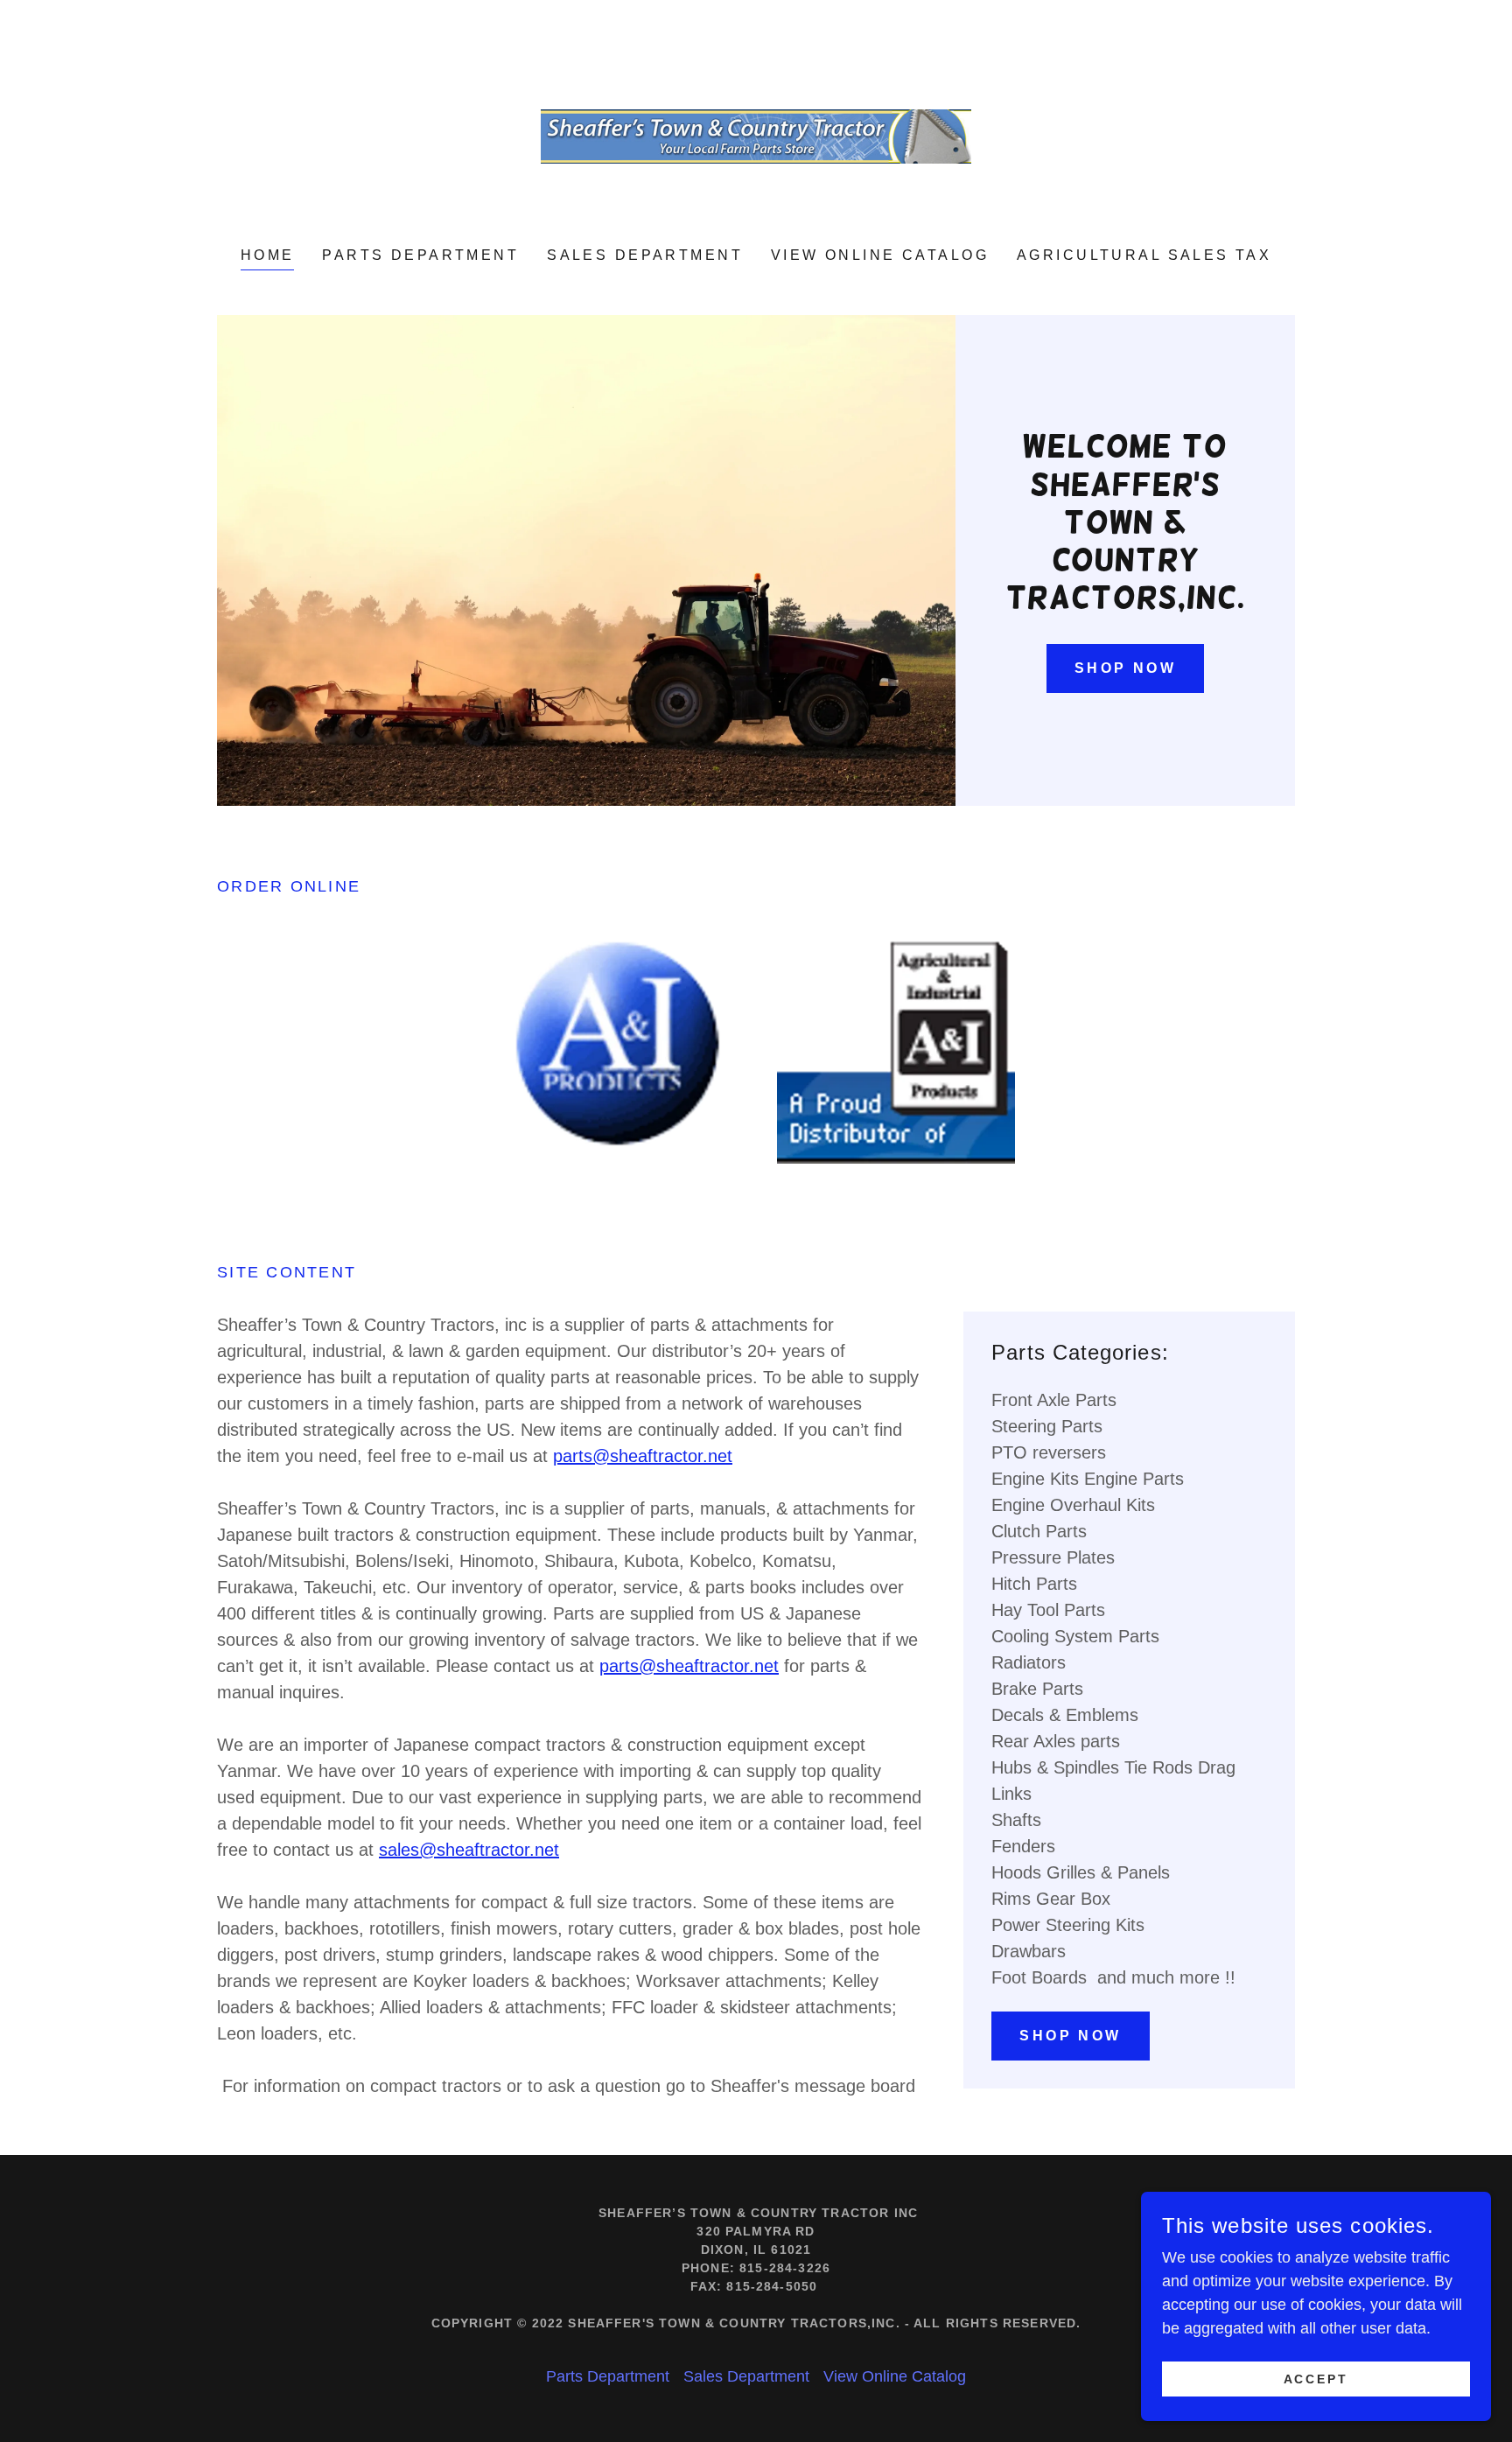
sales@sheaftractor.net (469, 1850)
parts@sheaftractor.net (643, 1456)
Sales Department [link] (645, 255)
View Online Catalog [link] (880, 255)
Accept (1316, 2379)
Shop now (1125, 668)
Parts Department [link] (420, 255)
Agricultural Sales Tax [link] (1144, 255)
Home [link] (268, 255)
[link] (756, 136)
